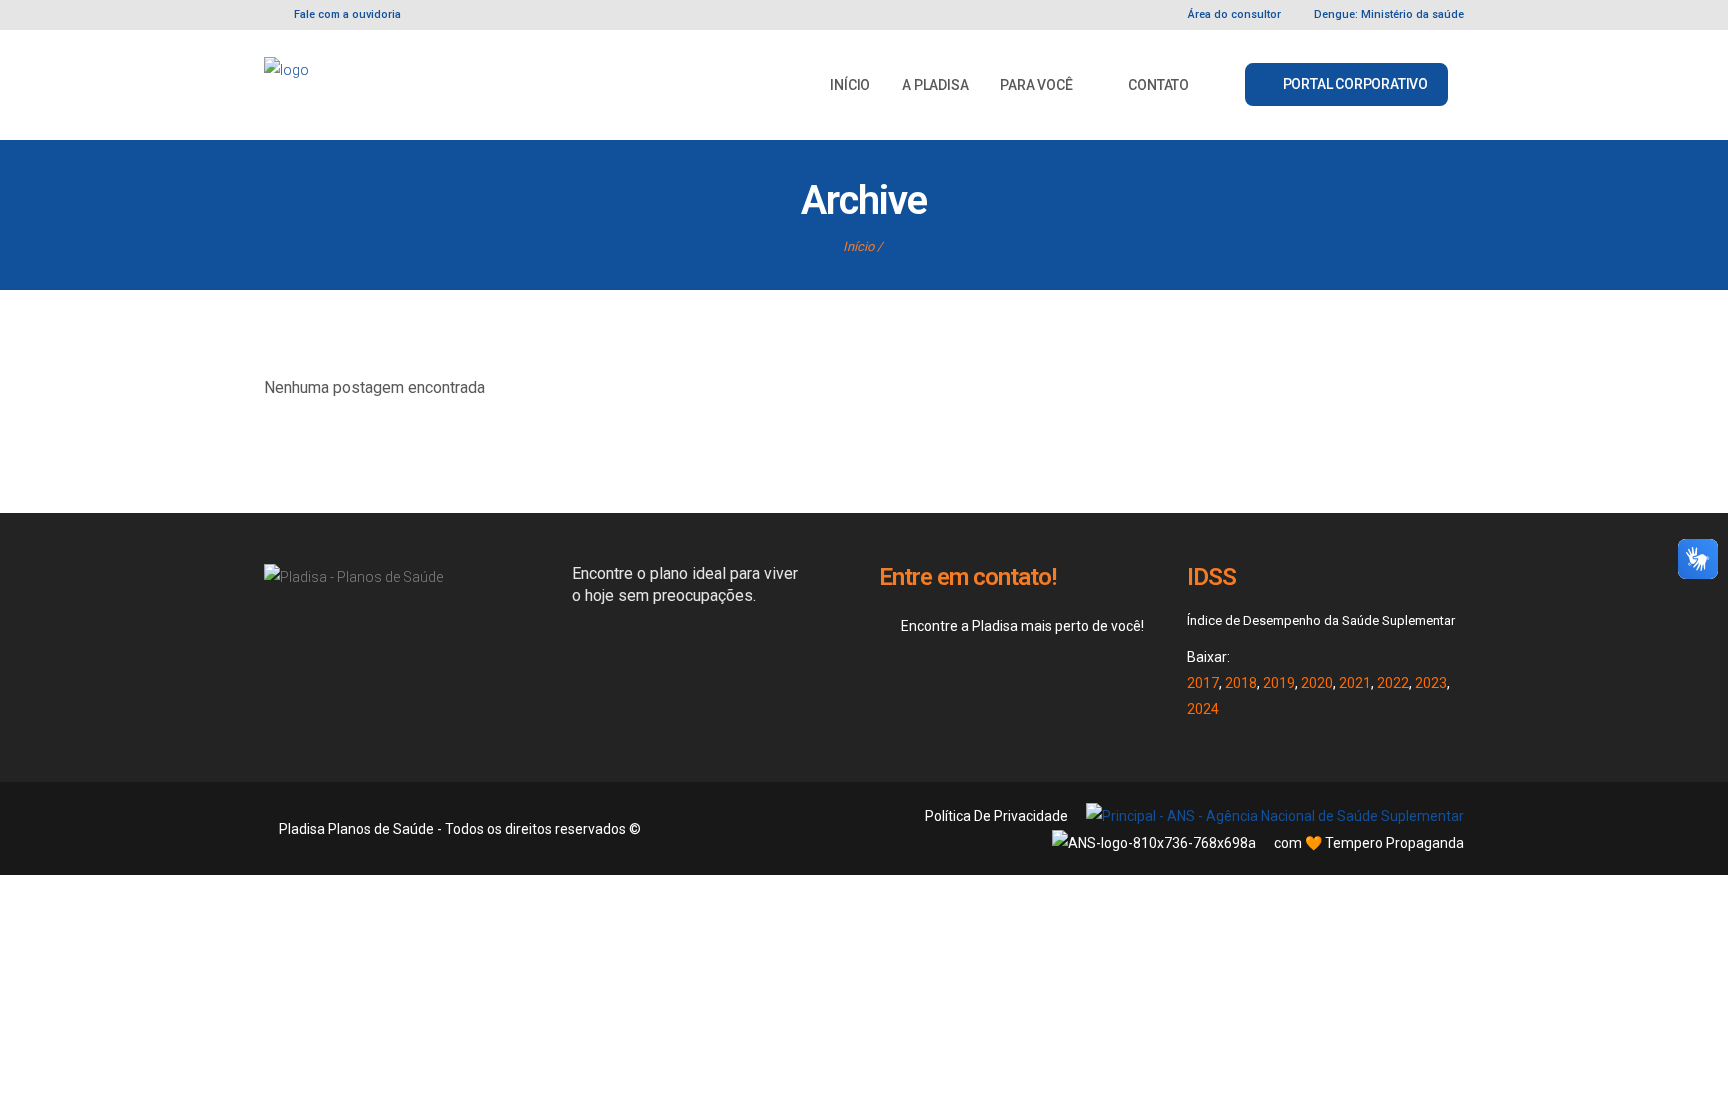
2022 (1393, 683)
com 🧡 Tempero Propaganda (1369, 843)
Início (858, 246)
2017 (1203, 683)
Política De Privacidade (996, 816)
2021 (1355, 683)
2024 (1203, 709)
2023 (1431, 683)
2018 (1241, 683)
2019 (1279, 683)
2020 (1317, 683)
